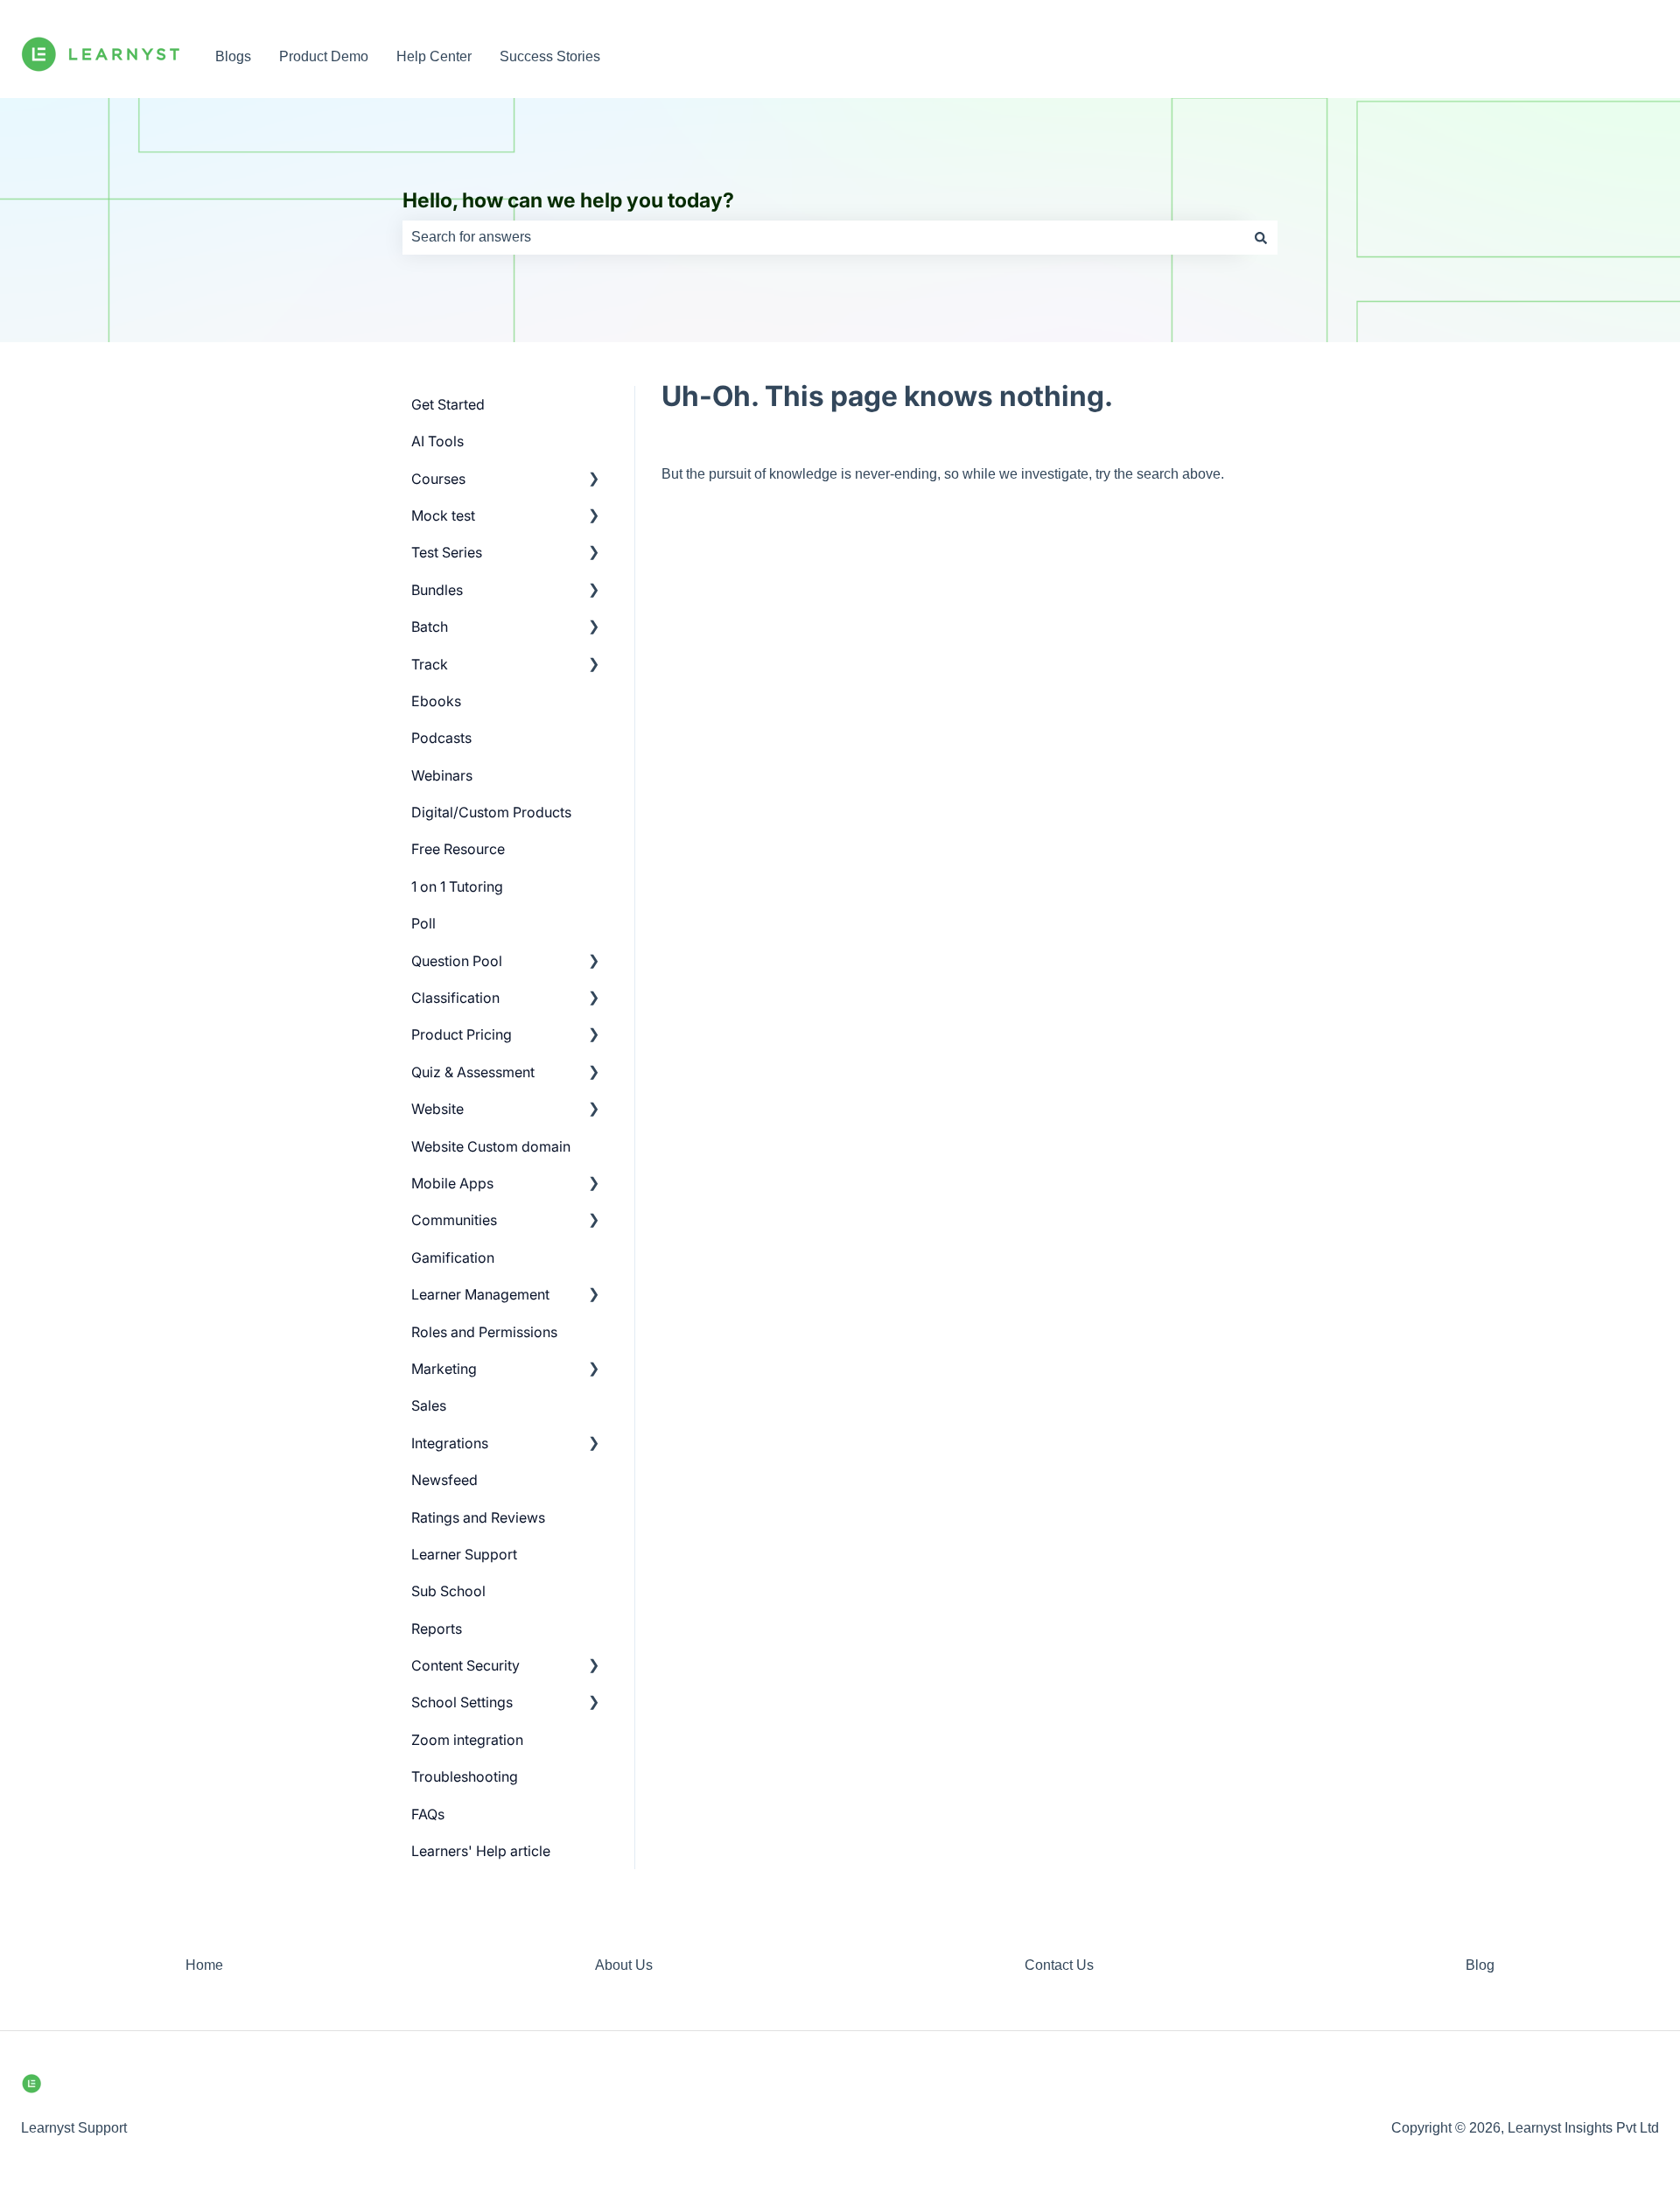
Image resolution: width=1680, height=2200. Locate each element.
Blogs (233, 56)
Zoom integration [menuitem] (467, 1740)
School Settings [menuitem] (462, 1702)
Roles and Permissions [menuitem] (484, 1332)
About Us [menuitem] (624, 1965)
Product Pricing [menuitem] (462, 1034)
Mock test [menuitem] (443, 515)
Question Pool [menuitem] (457, 961)
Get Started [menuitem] (448, 404)
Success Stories (550, 56)
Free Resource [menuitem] (458, 849)
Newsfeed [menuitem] (444, 1480)
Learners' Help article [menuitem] (481, 1851)
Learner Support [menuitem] (464, 1554)
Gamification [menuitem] (453, 1258)
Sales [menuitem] (429, 1405)
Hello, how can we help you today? (568, 200)
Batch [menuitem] (430, 627)
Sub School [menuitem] (448, 1591)
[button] (594, 480)
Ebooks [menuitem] (436, 701)
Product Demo (324, 56)
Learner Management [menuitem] (480, 1294)
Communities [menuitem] (454, 1220)
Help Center (434, 56)
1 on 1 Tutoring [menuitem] (457, 886)
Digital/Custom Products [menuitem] (491, 812)
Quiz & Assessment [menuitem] (473, 1072)
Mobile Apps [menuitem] (452, 1183)
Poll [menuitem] (423, 923)
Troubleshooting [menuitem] (465, 1776)
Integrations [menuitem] (450, 1443)
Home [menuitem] (204, 1965)
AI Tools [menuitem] (437, 441)
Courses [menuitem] (438, 479)
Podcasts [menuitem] (441, 738)
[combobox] (823, 237)
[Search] (1261, 237)
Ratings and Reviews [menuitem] (478, 1517)
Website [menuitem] (437, 1109)
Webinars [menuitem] (442, 775)
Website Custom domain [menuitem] (491, 1146)
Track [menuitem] (430, 664)
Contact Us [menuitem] (1059, 1965)
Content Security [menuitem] (465, 1665)
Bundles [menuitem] (437, 590)
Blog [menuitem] (1480, 1965)
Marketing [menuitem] (444, 1369)
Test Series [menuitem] (447, 552)
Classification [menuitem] (455, 998)
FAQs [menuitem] (428, 1814)
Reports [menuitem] (437, 1629)
